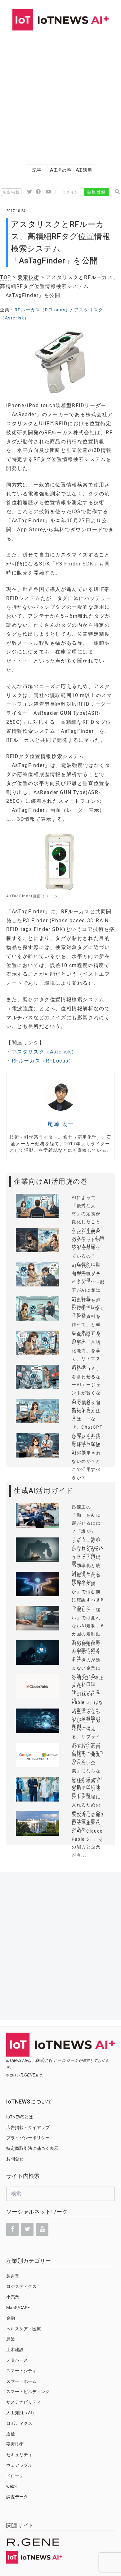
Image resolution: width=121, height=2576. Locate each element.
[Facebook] (12, 2229)
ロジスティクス (21, 2286)
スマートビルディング (28, 2392)
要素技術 (29, 277)
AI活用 (84, 170)
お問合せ (15, 2159)
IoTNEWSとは (20, 2117)
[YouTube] (42, 2229)
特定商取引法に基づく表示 (32, 2148)
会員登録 (96, 192)
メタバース (17, 2360)
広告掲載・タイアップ (28, 2127)
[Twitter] (27, 2229)
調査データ (17, 2497)
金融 (11, 2318)
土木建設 (15, 2350)
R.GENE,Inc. (32, 2075)
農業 (11, 2339)
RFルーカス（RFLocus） (43, 310)
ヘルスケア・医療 (24, 2329)
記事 (37, 170)
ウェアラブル (19, 2465)
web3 (11, 2486)
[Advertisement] (60, 94)
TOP (6, 277)
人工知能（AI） (21, 2413)
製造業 (13, 2276)
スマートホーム (21, 2381)
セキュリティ (19, 2455)
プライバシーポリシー (28, 2138)
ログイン (70, 192)
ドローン (15, 2476)
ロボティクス (19, 2423)
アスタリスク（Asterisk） (44, 1052)
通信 (11, 2434)
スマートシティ (21, 2371)
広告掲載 (11, 192)
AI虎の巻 (60, 170)
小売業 (13, 2297)
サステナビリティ (24, 2402)
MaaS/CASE (18, 2308)
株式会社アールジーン (57, 2060)
